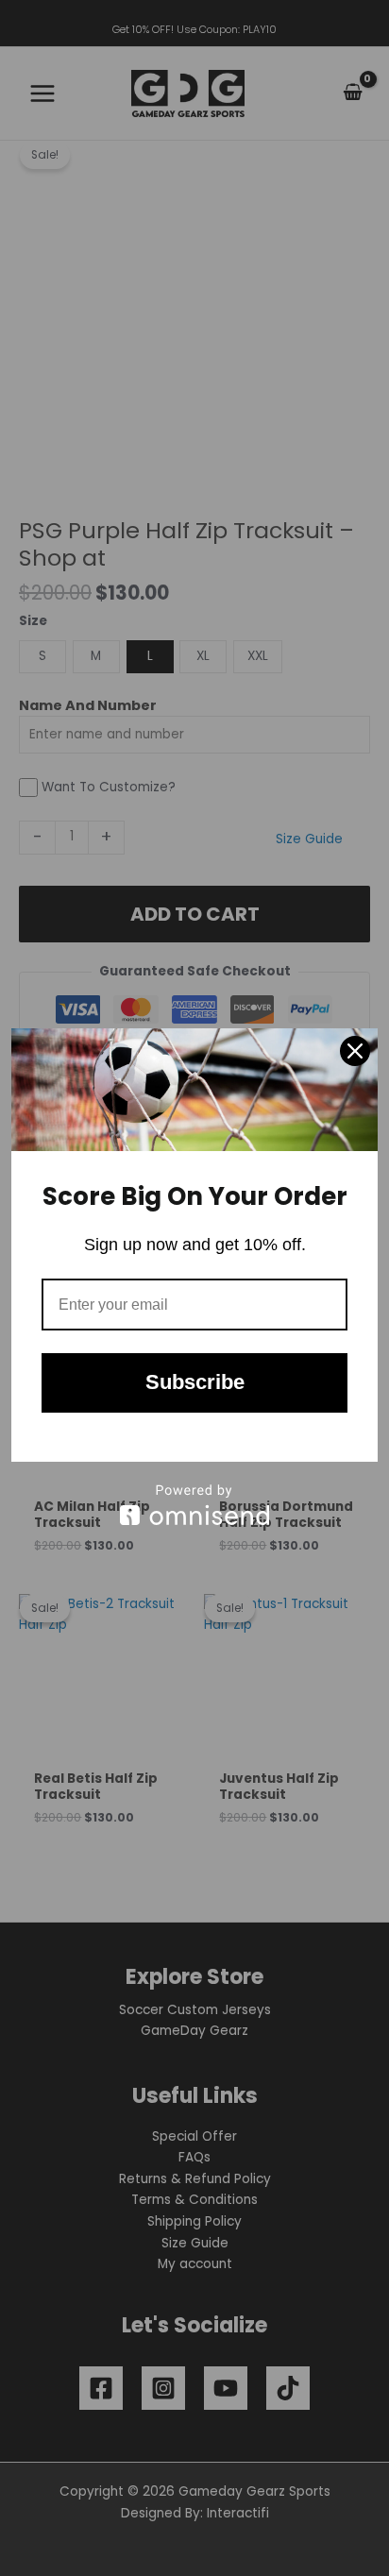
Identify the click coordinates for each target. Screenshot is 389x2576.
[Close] (355, 1051)
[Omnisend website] (194, 1505)
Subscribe (195, 1382)
